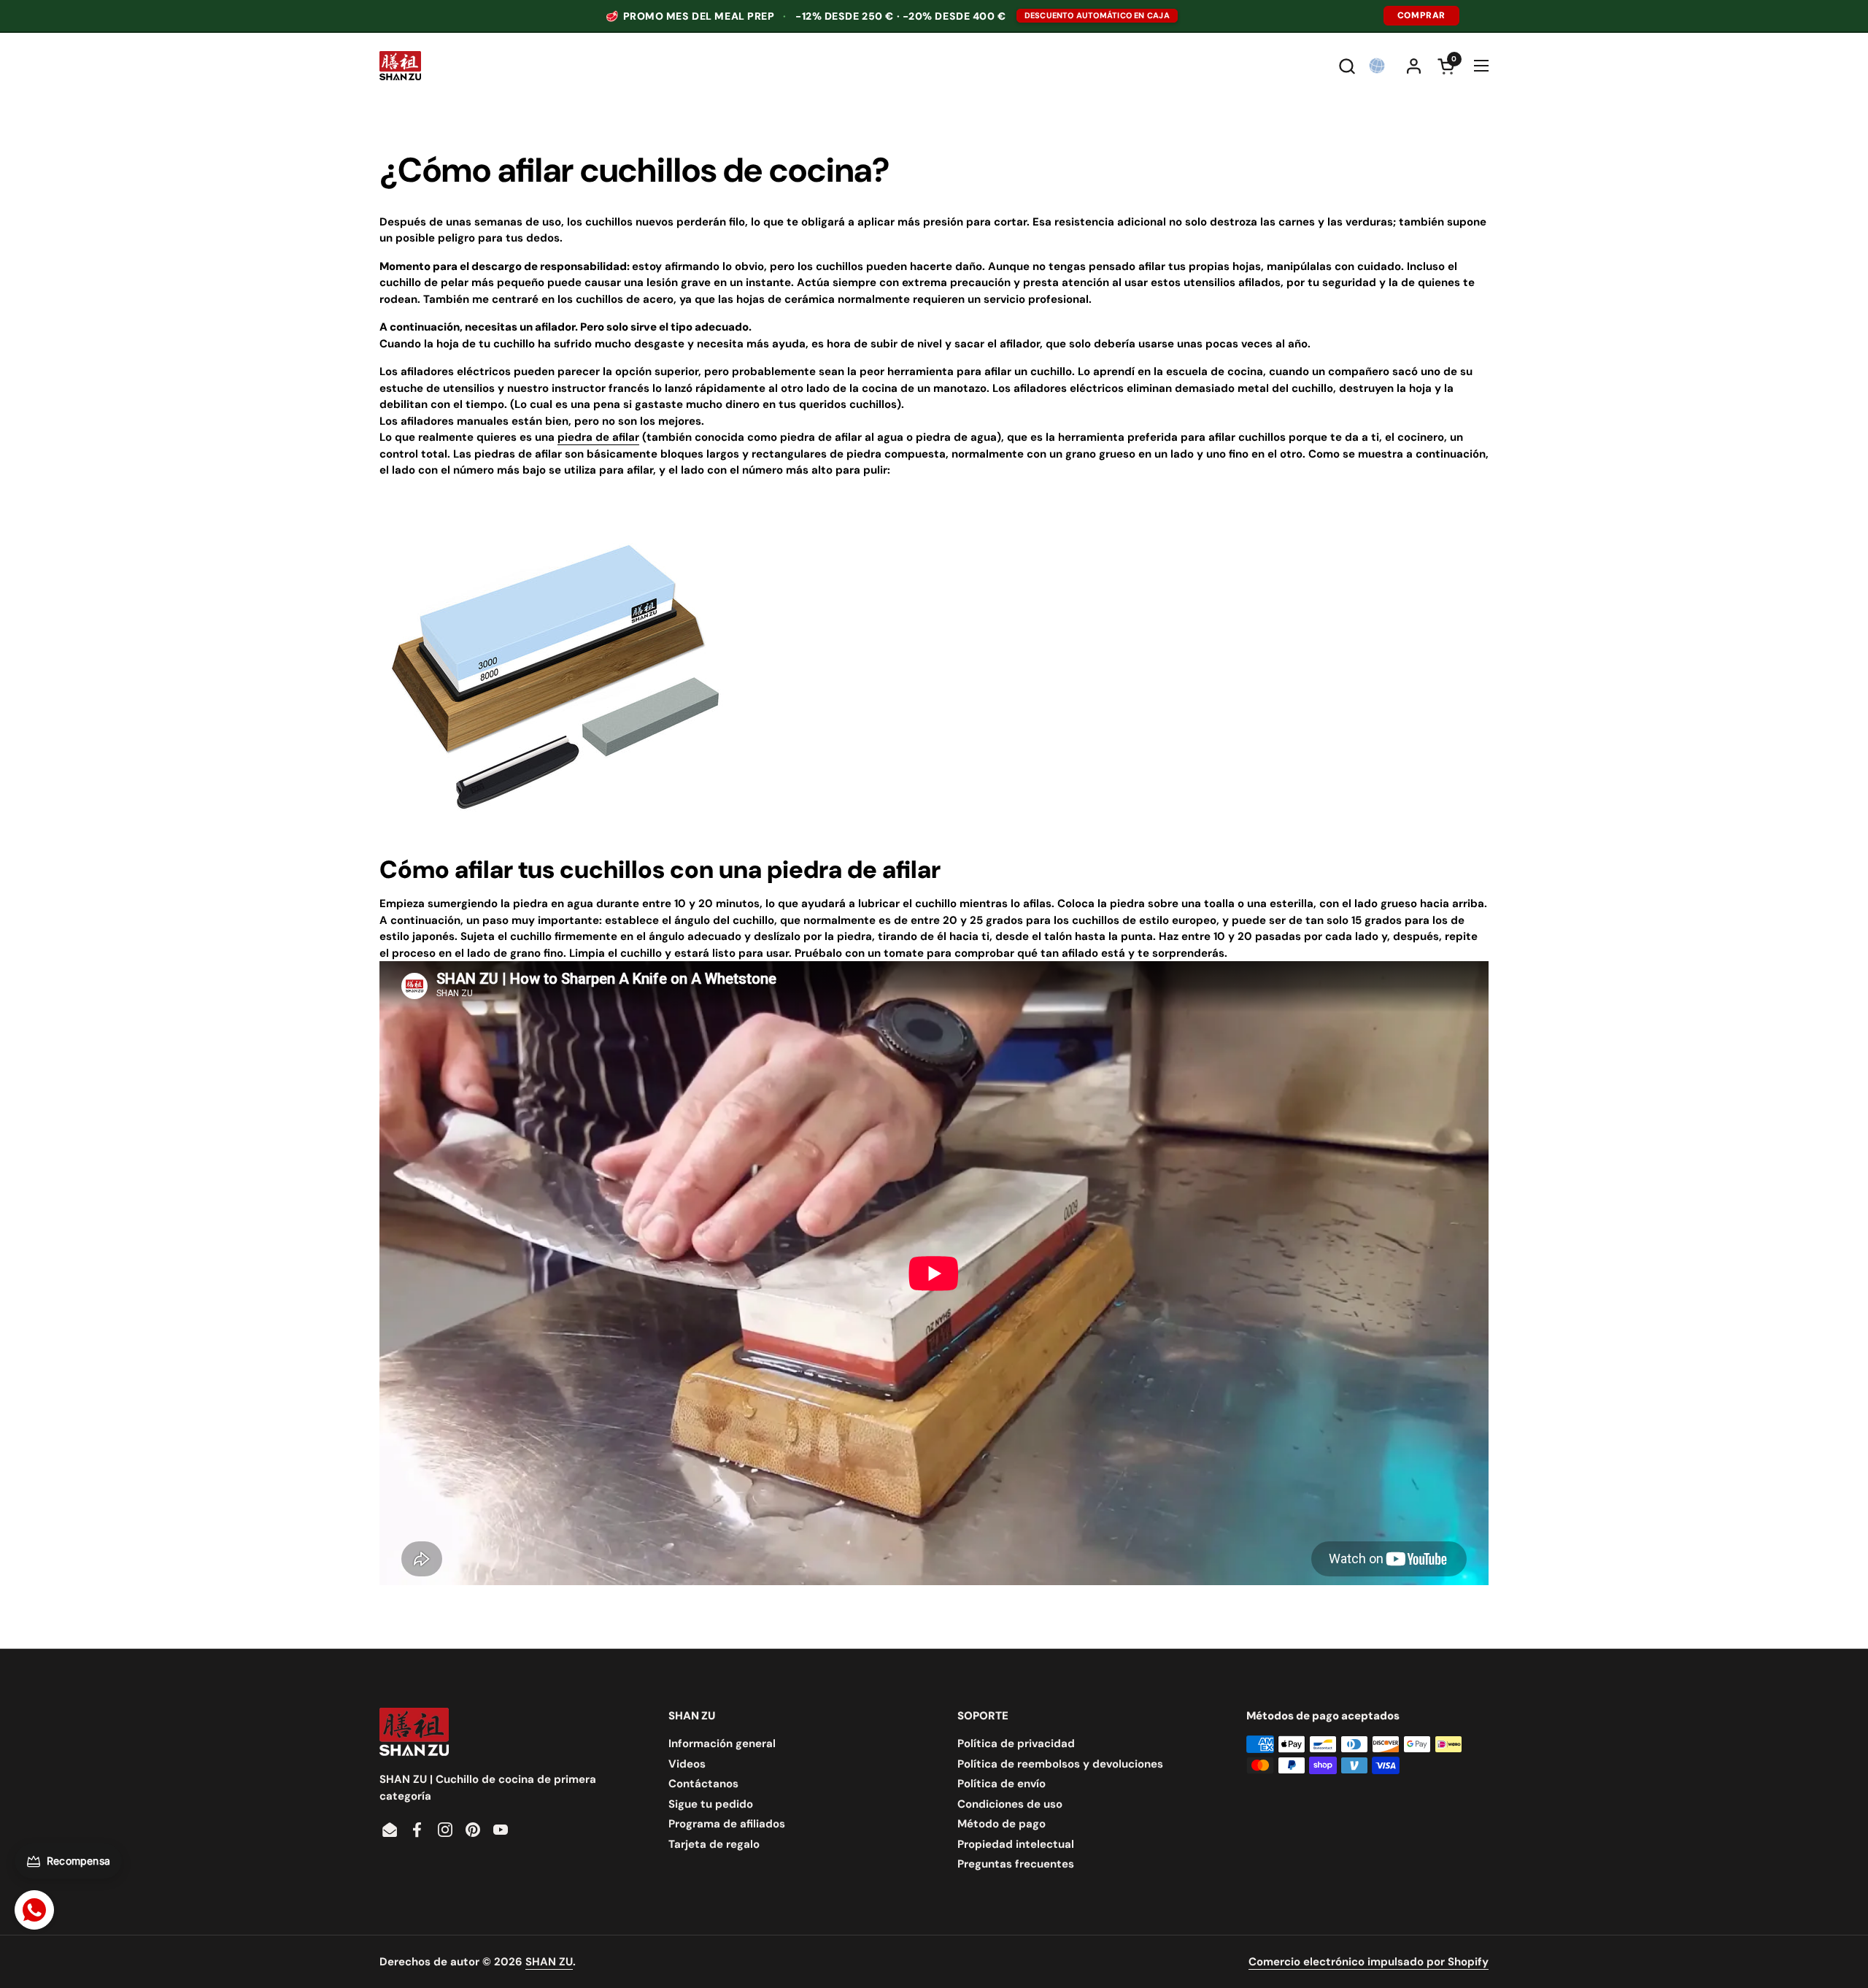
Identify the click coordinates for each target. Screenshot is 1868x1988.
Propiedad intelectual (1016, 1844)
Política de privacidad (1016, 1744)
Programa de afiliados (727, 1824)
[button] (1347, 66)
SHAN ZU (549, 1962)
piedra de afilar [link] (598, 437)
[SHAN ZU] (400, 66)
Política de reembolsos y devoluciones (1060, 1764)
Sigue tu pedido (711, 1804)
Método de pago (1001, 1824)
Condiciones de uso (1010, 1804)
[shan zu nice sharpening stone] (555, 837)
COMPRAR (1421, 15)
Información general (722, 1744)
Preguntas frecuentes (1016, 1864)
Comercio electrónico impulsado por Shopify (1369, 1962)
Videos (687, 1764)
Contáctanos (703, 1784)
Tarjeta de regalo (714, 1844)
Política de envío (1001, 1784)
